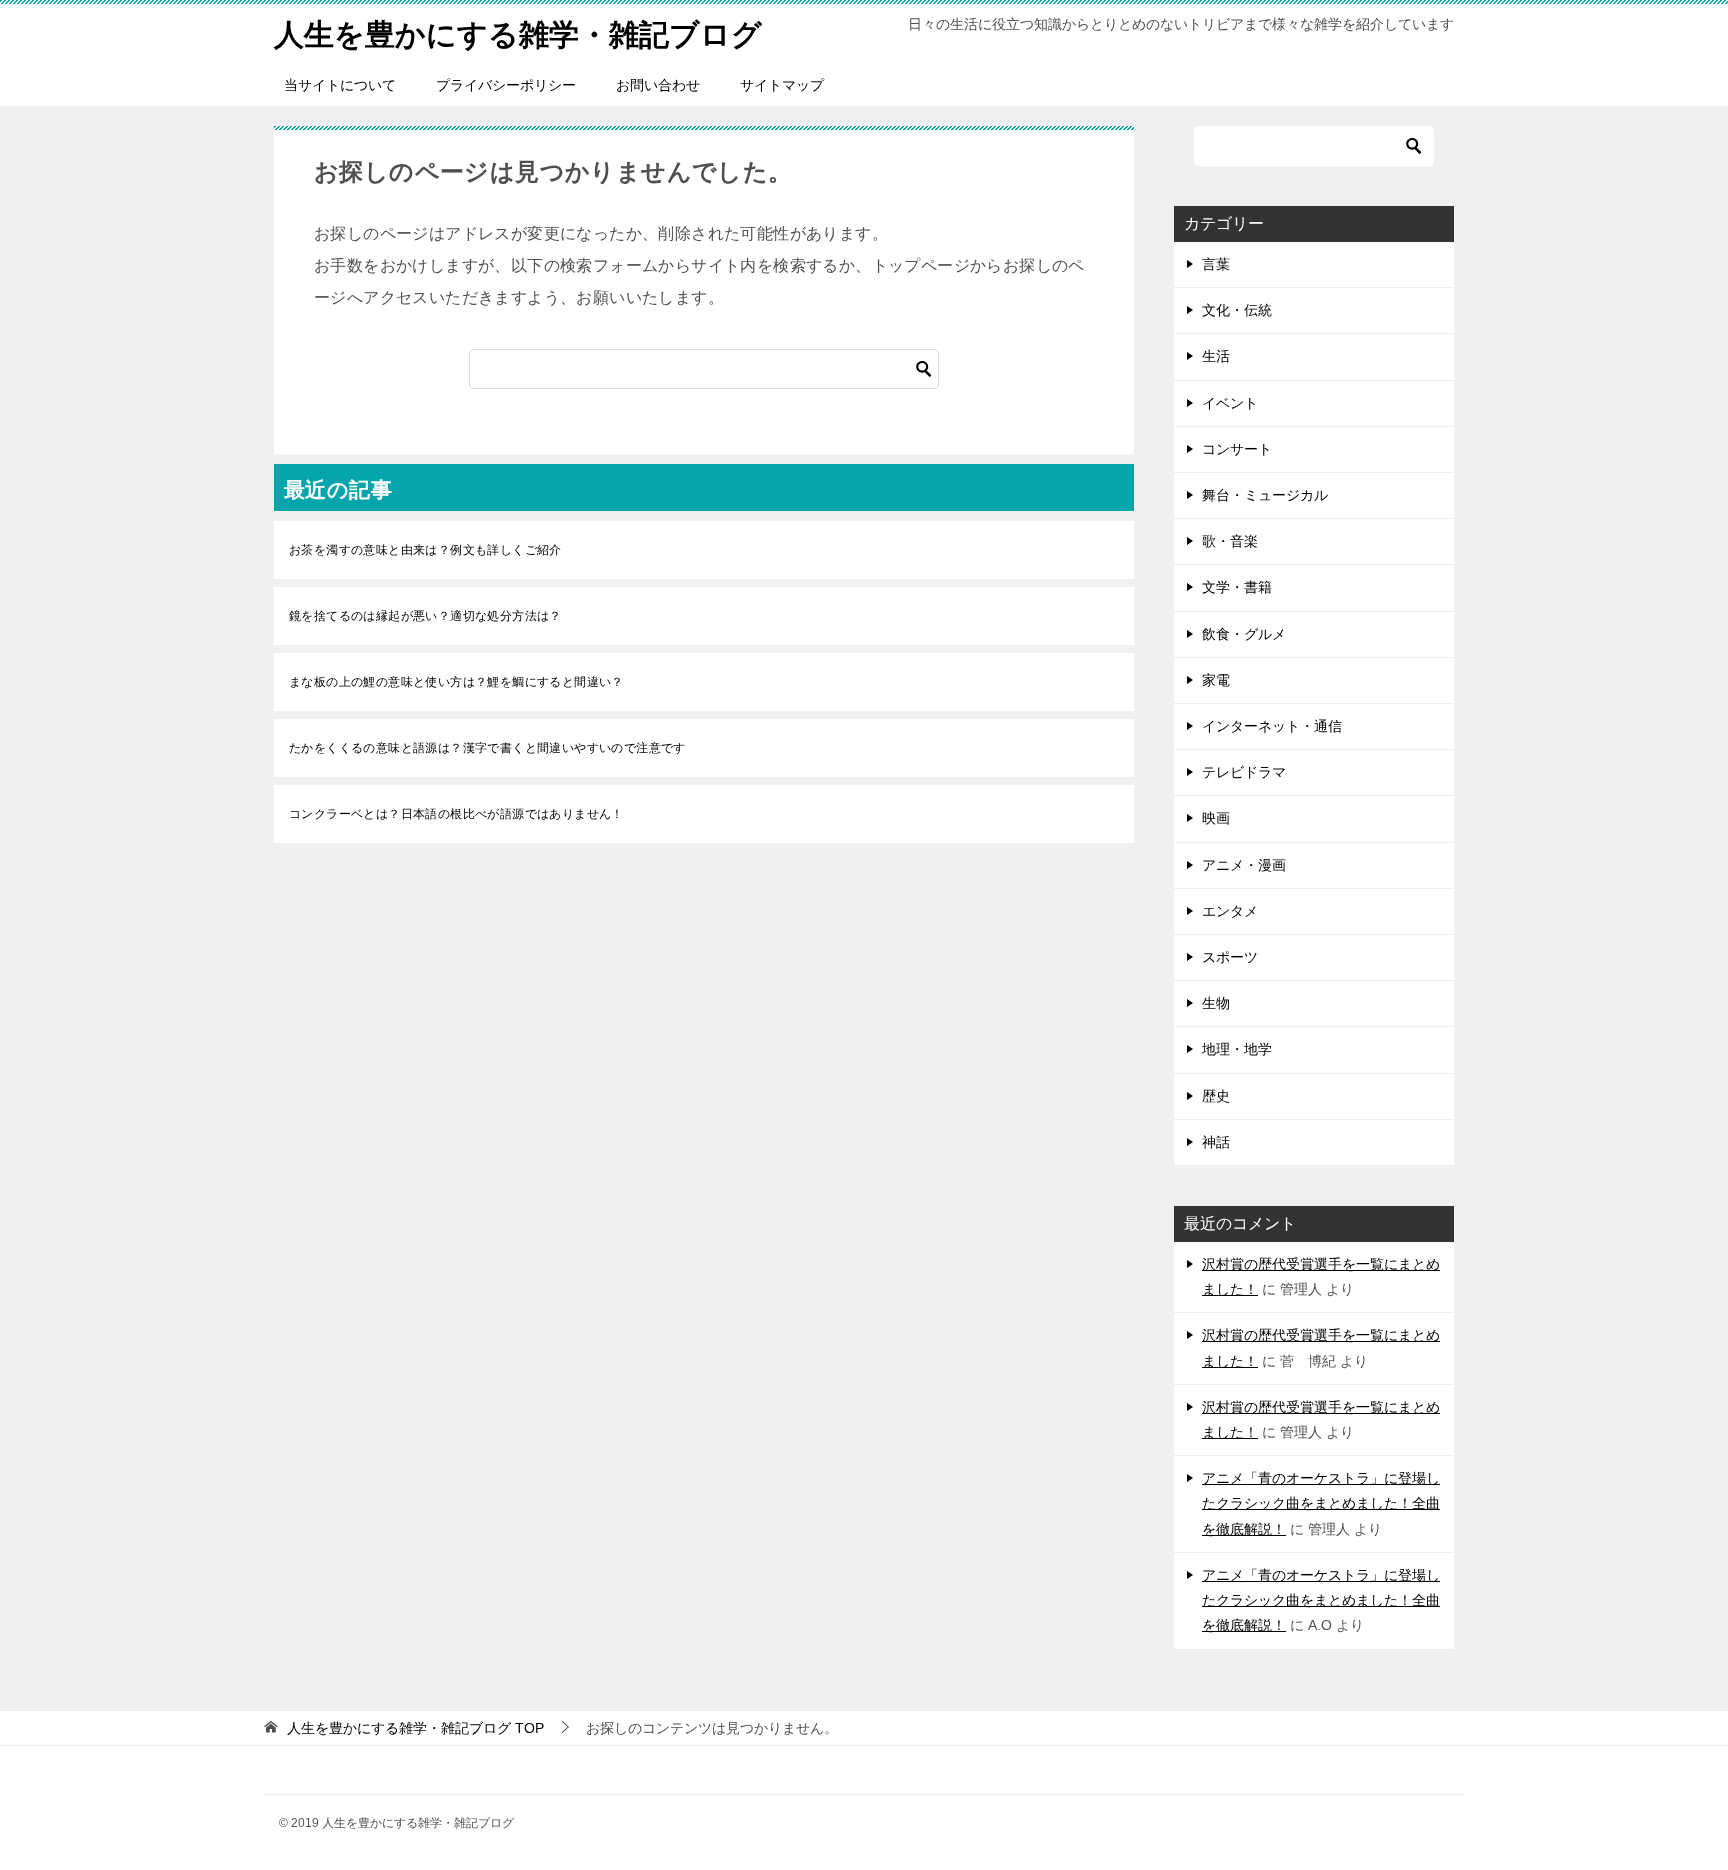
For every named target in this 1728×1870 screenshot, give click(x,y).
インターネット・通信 (1272, 726)
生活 (1216, 356)
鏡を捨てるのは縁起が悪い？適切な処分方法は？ (425, 616)
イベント (1230, 403)
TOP (415, 1728)
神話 (1216, 1142)
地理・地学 (1237, 1049)
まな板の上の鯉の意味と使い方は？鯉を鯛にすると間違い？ (456, 682)
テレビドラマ (1244, 772)
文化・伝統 (1237, 310)
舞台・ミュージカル (1265, 495)
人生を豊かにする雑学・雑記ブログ (518, 34)
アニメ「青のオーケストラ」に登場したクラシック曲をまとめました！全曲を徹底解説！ (1321, 1503)
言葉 (1216, 264)
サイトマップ (782, 85)
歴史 (1216, 1096)
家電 (1216, 680)
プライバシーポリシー (506, 85)
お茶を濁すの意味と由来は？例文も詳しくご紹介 (425, 550)
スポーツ (1230, 957)
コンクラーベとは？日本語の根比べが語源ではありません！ (456, 814)
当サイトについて (340, 85)
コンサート (1237, 449)
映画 (1216, 818)
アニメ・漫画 (1244, 865)
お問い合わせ (658, 85)
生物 (1216, 1003)
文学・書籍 (1237, 587)
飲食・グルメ (1244, 634)
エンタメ (1230, 911)
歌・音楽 (1230, 541)
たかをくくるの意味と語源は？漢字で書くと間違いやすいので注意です (487, 748)
